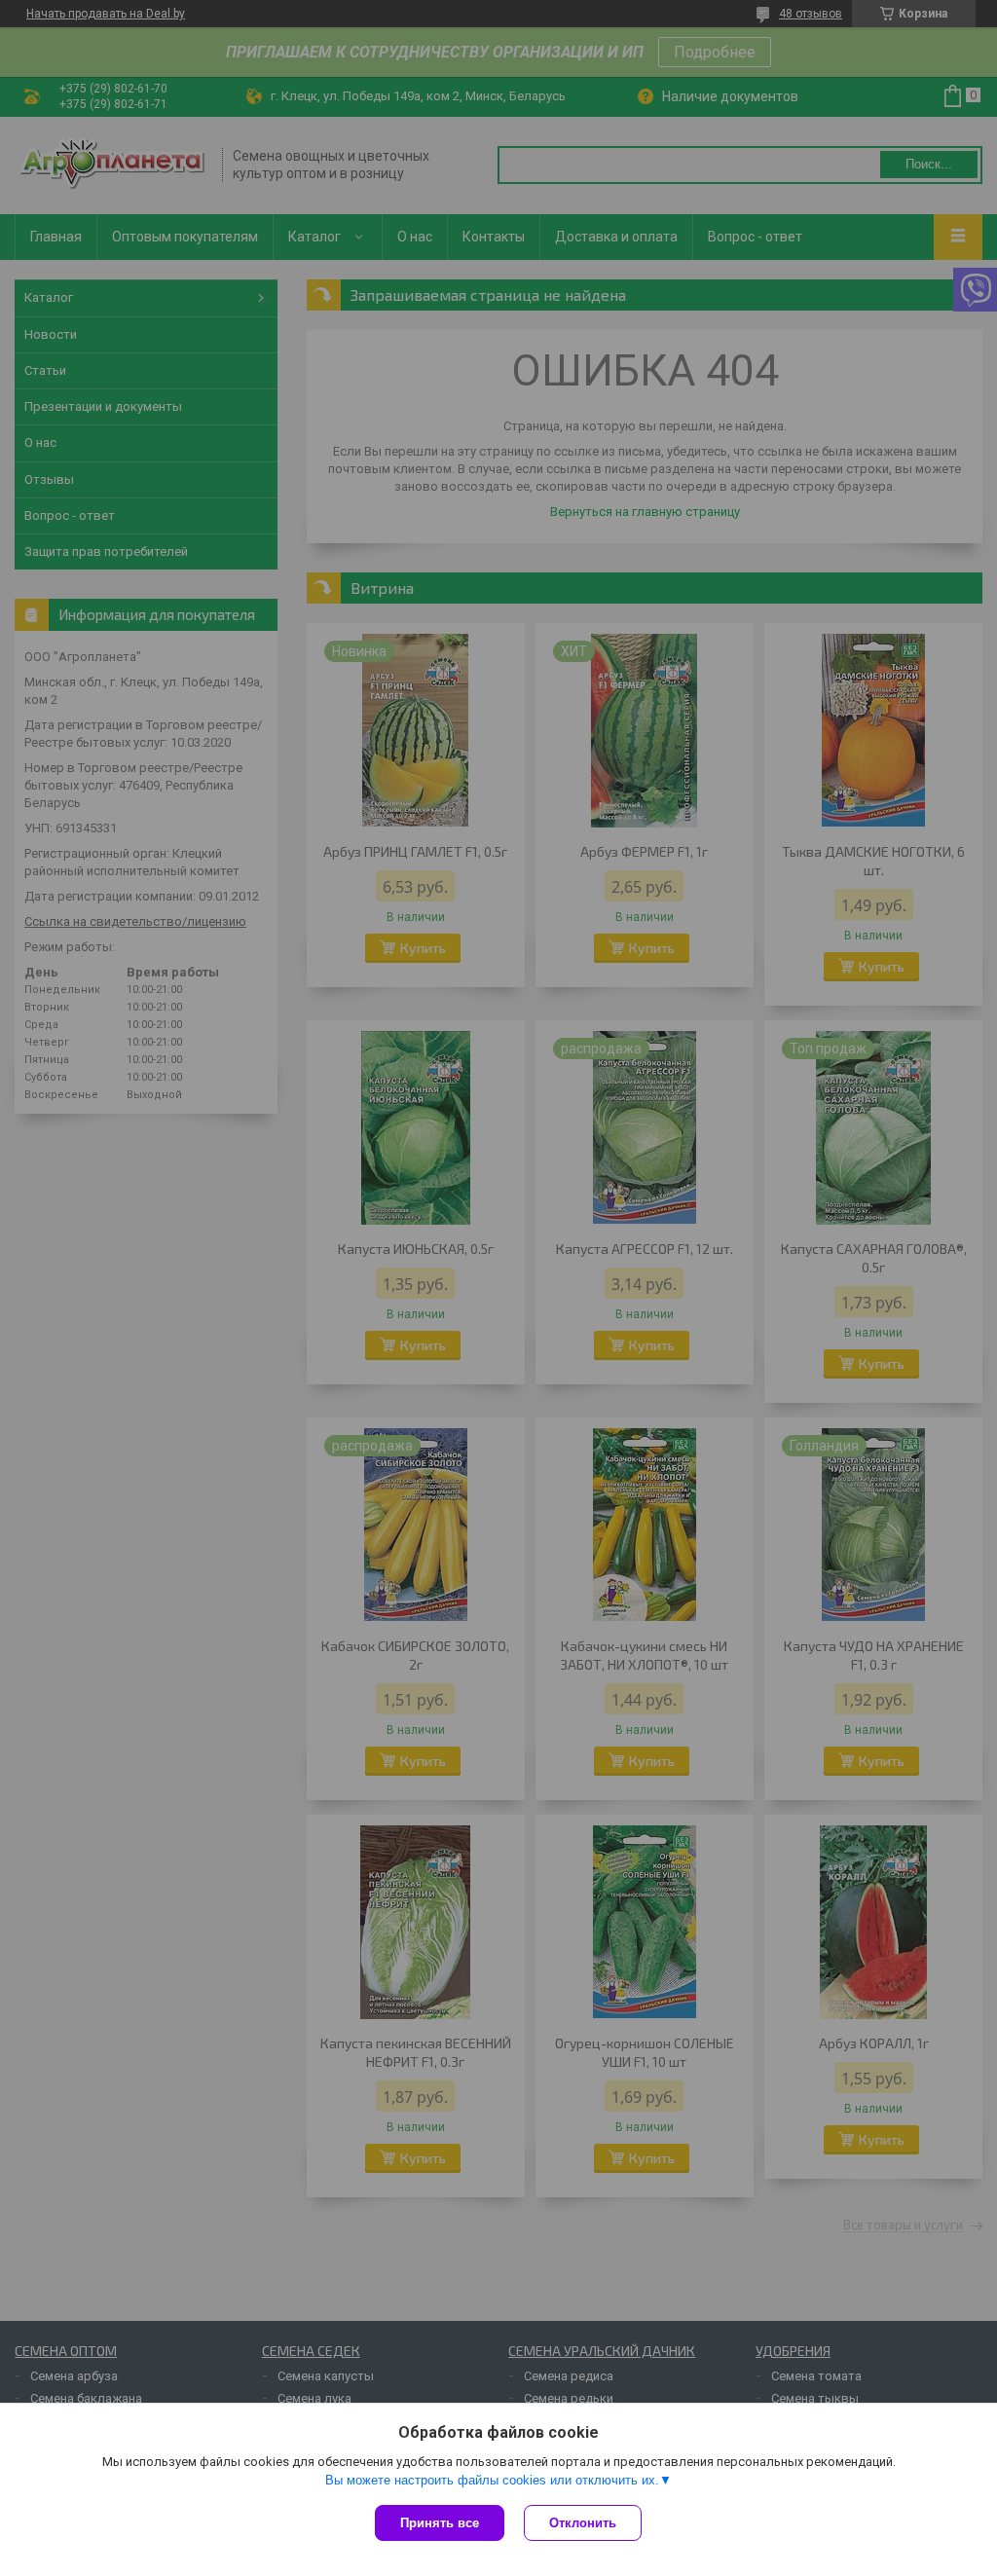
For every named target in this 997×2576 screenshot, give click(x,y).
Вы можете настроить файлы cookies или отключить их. (492, 2480)
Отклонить (583, 2523)
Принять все (440, 2523)
